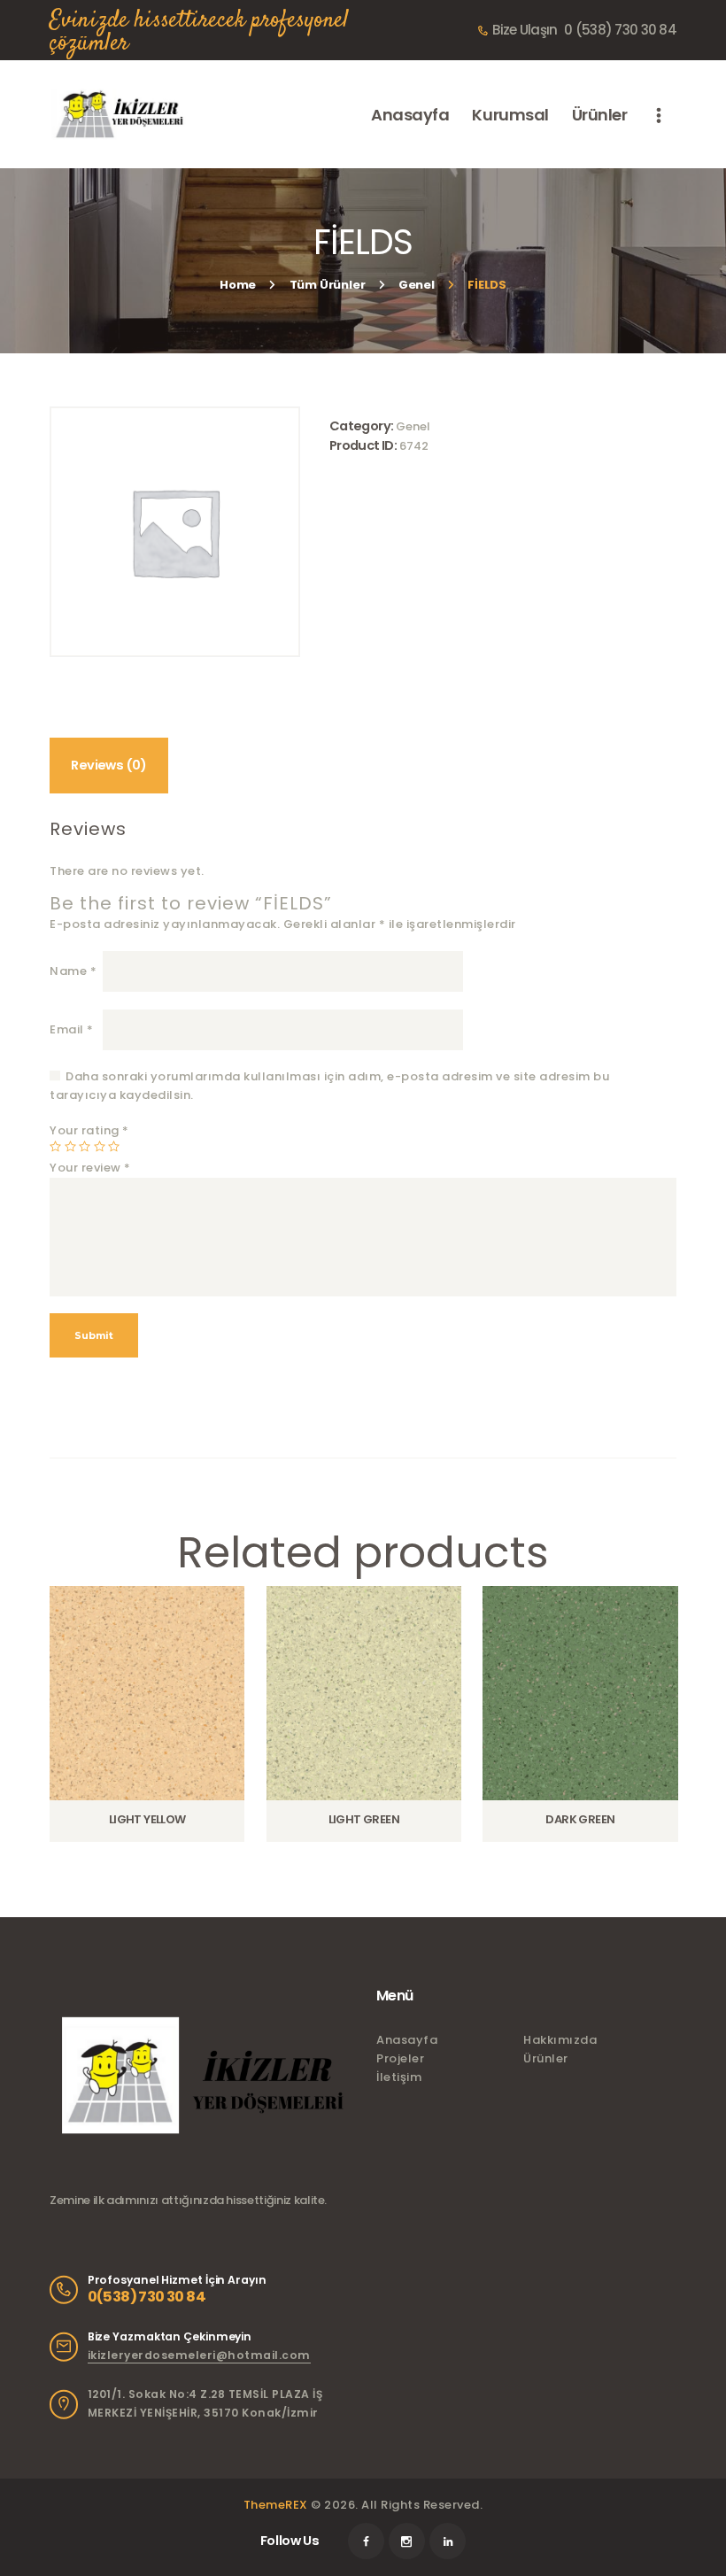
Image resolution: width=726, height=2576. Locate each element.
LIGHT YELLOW (147, 1820)
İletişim (399, 2077)
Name (73, 971)
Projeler (400, 2058)
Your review (90, 1168)
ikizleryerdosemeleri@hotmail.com (199, 2355)
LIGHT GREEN (364, 1820)
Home (238, 285)
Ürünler (546, 2058)
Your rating (89, 1130)
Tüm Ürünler (328, 285)
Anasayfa (407, 2040)
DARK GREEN (580, 1820)
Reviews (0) (108, 765)
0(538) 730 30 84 (147, 2297)
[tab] (109, 765)
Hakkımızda (560, 2040)
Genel (417, 285)
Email (72, 1029)
